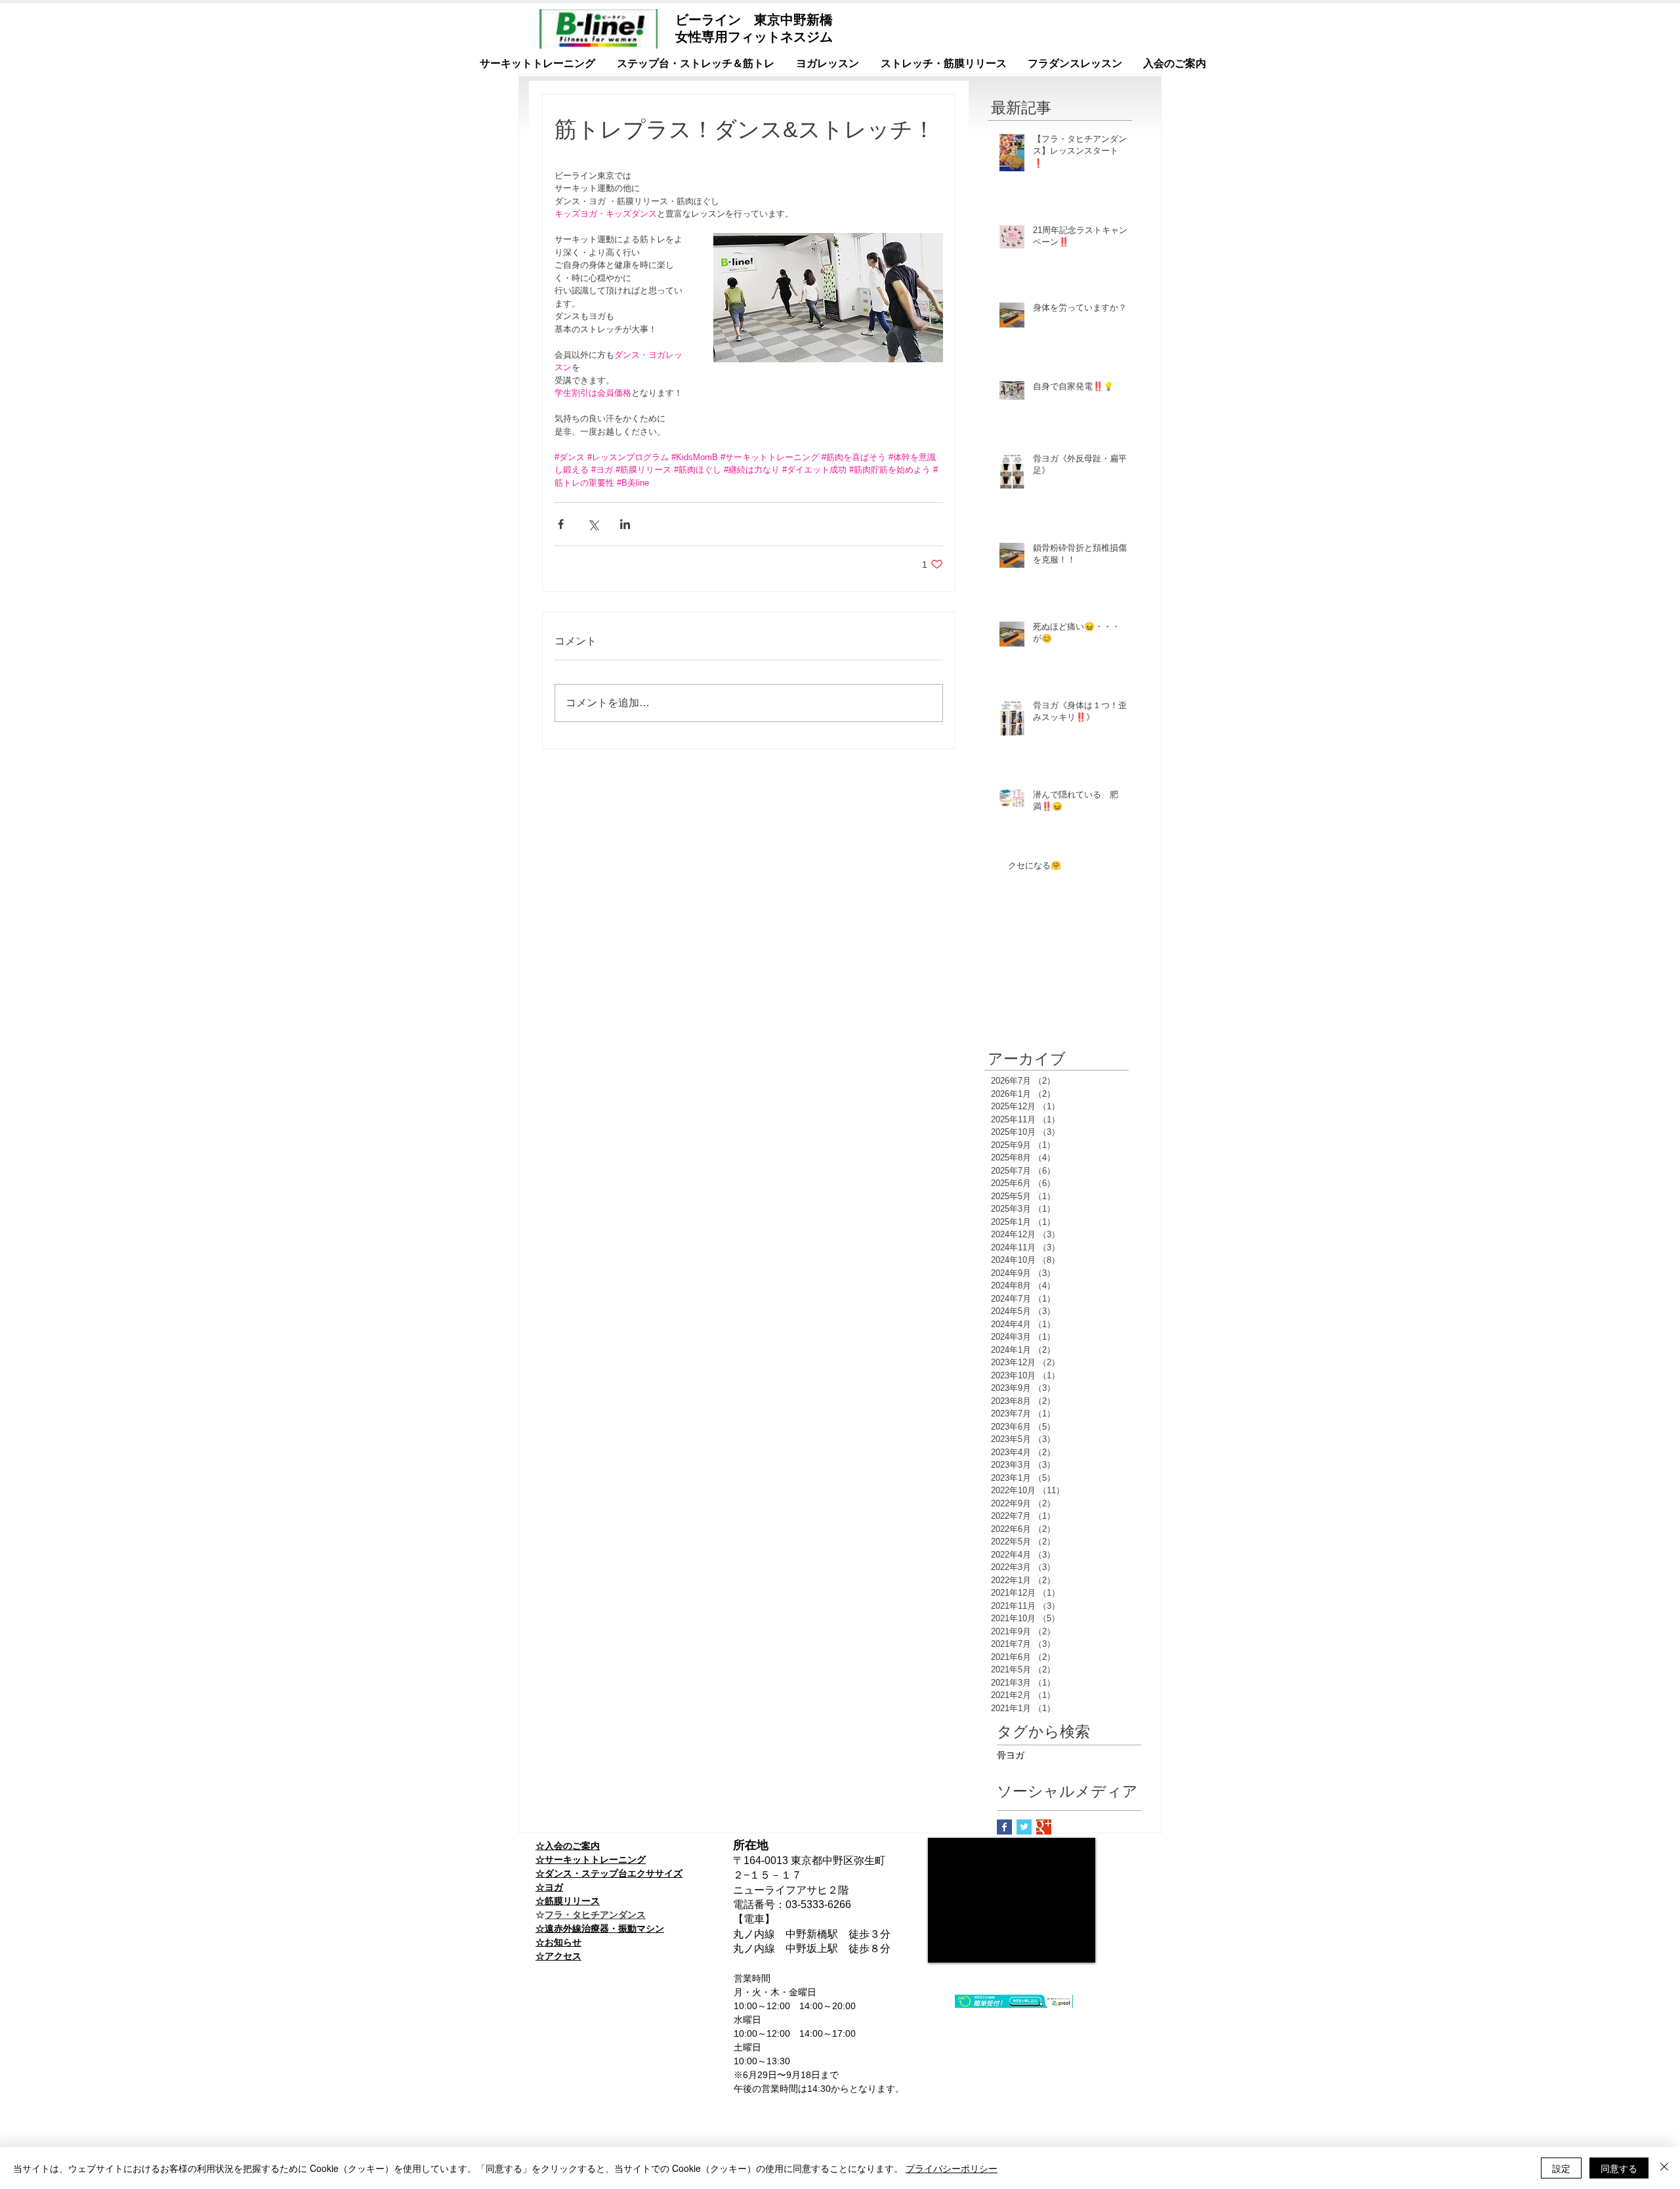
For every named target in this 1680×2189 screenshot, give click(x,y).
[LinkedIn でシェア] (625, 524)
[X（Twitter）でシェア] (593, 524)
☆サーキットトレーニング (591, 1860)
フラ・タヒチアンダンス (595, 1915)
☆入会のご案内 (568, 1846)
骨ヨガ (1011, 1755)
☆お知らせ (558, 1942)
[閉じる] (1664, 2168)
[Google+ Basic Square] (1044, 1827)
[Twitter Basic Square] (1024, 1827)
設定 (1561, 2168)
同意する (1619, 2168)
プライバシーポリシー (952, 2168)
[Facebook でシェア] (561, 524)
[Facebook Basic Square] (1004, 1827)
